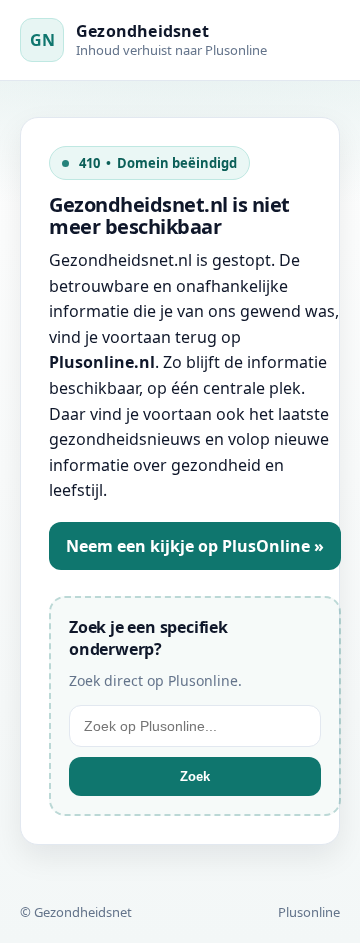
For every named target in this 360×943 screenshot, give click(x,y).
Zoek (195, 776)
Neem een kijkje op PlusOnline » (195, 546)
